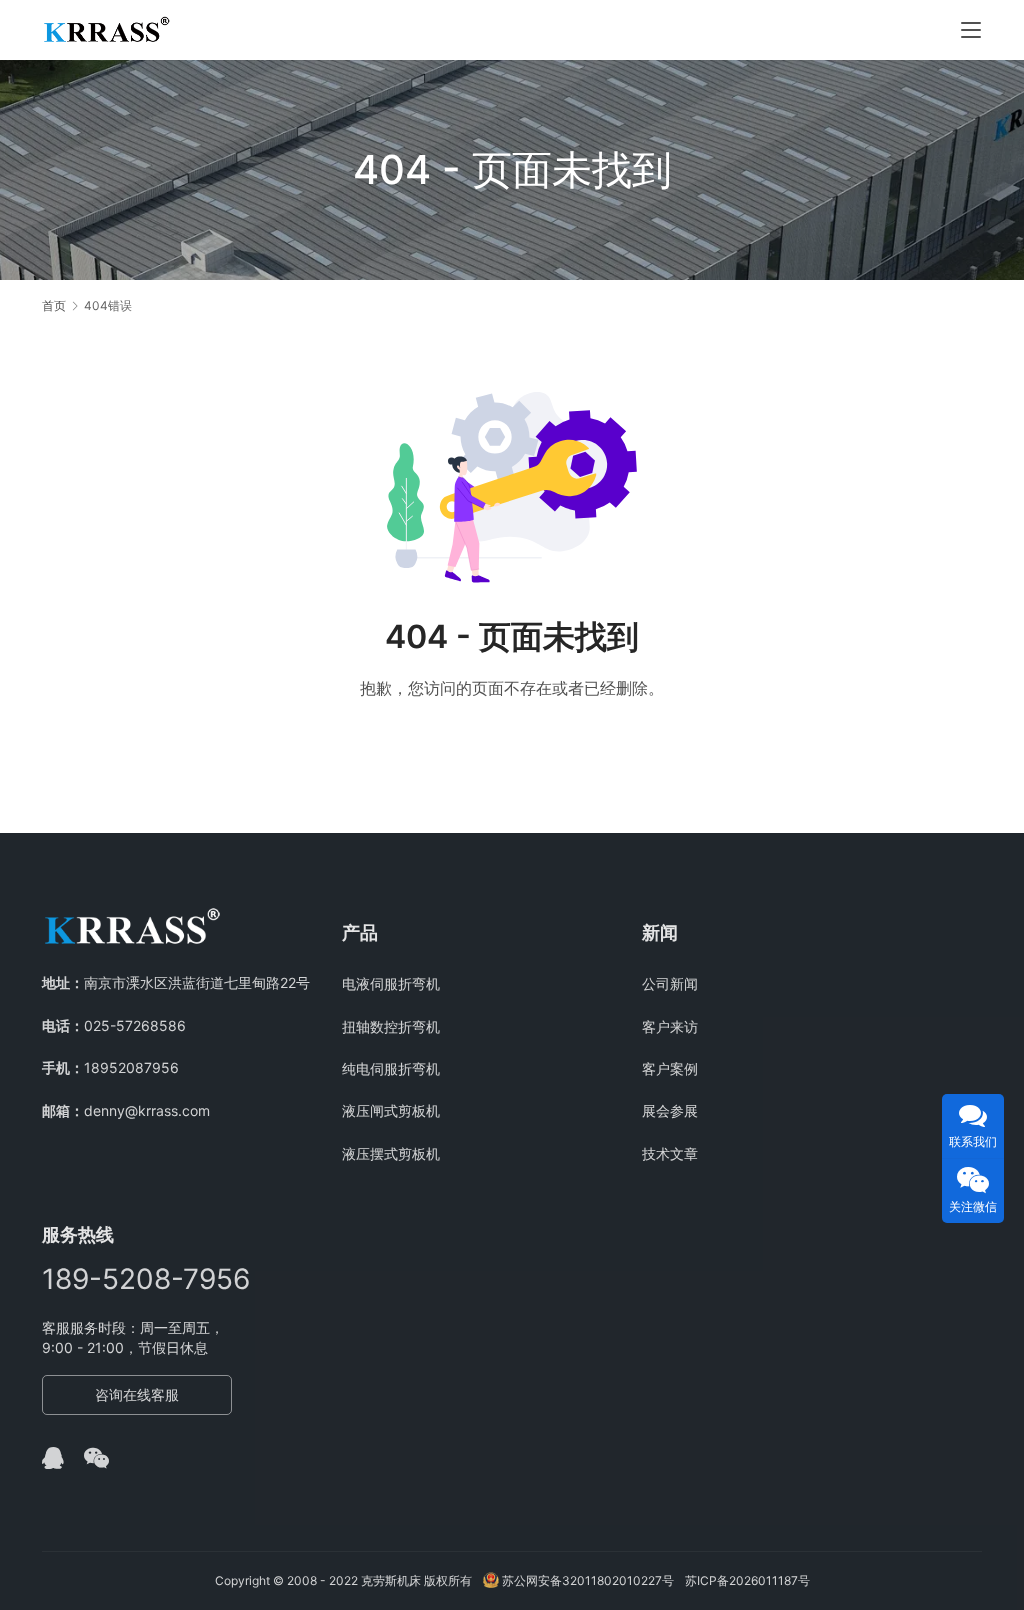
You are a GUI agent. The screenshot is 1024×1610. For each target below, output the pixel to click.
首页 (54, 305)
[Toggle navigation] (971, 30)
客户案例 (670, 1068)
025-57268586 (135, 1025)
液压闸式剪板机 (391, 1110)
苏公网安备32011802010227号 (586, 1580)
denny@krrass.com (147, 1110)
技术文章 (670, 1153)
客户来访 (670, 1026)
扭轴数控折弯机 (391, 1026)
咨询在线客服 (137, 1394)
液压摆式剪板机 (391, 1153)
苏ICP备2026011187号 (747, 1580)
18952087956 (131, 1067)
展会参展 (670, 1110)
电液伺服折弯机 (391, 983)
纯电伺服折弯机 (391, 1068)
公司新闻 (670, 983)
